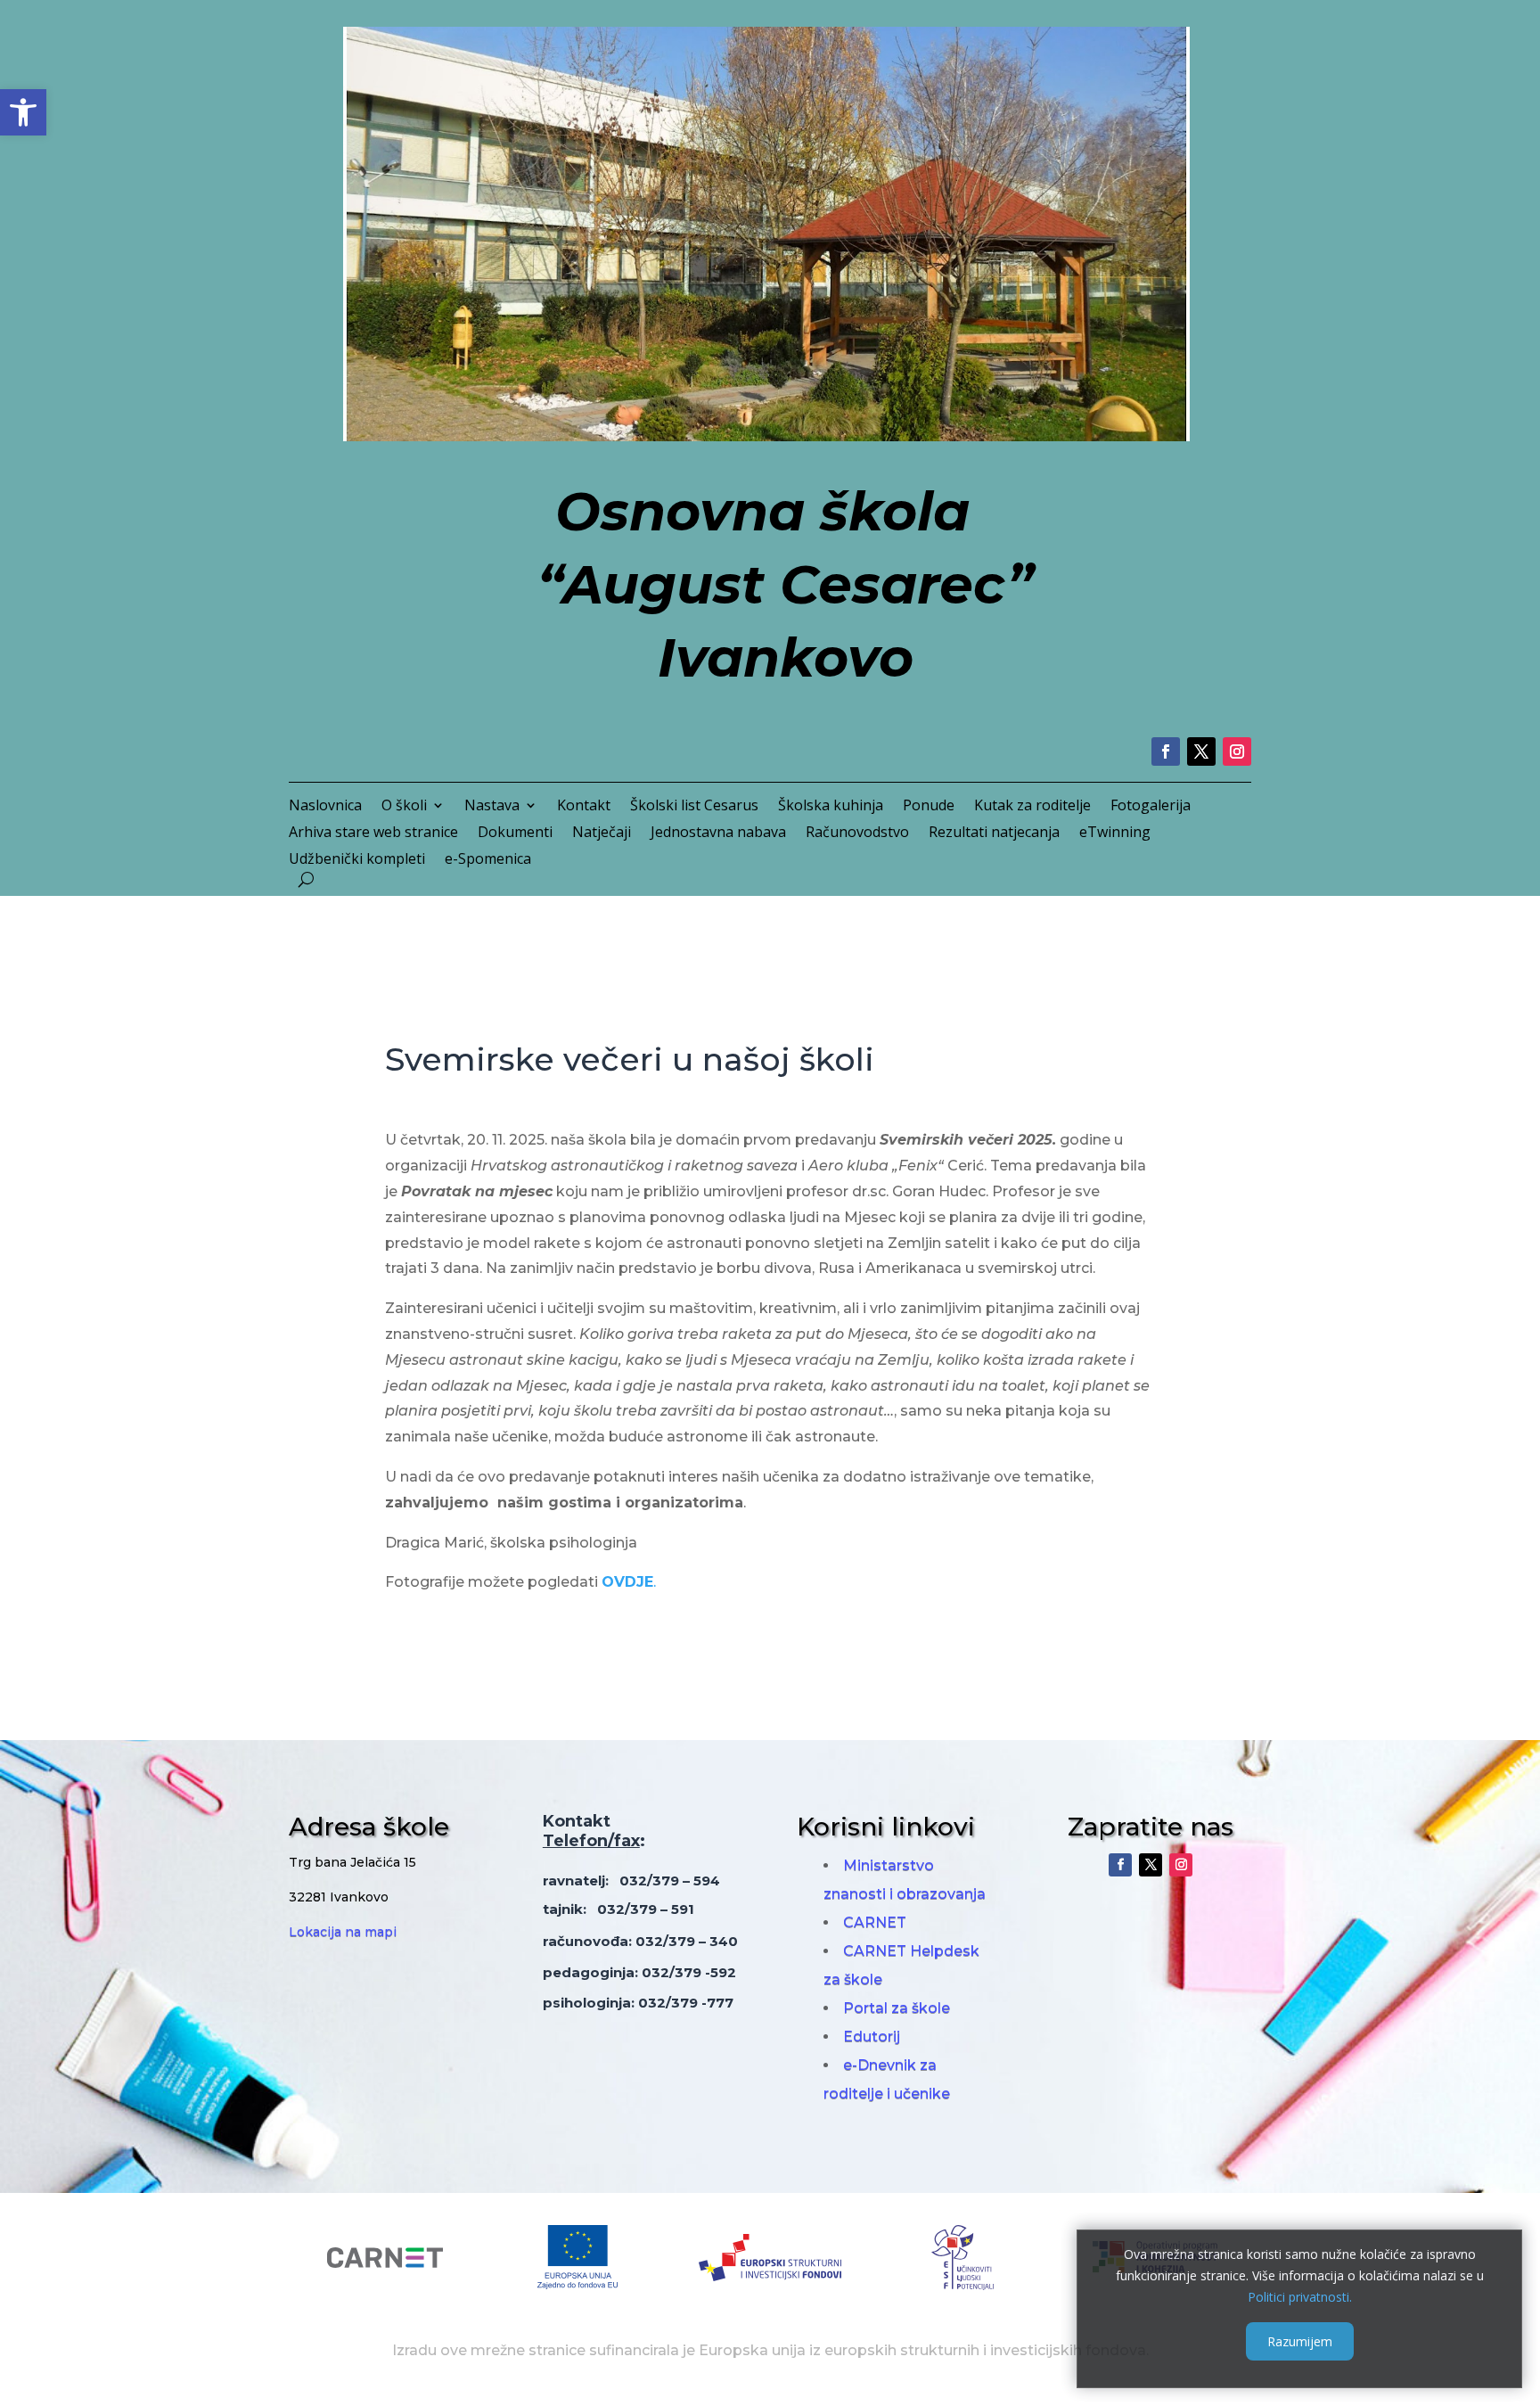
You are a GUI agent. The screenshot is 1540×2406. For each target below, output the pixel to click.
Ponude (929, 807)
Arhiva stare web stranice (373, 833)
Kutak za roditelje (1032, 807)
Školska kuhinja (831, 807)
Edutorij (872, 2036)
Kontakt (584, 807)
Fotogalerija (1151, 807)
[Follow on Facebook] (1166, 751)
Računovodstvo (857, 833)
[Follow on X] (1201, 751)
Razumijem (1300, 2340)
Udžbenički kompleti (357, 860)
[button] (23, 112)
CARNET (875, 1922)
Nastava (492, 807)
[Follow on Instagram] (1237, 751)
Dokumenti (515, 833)
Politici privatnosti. (1300, 2296)
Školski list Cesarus (694, 807)
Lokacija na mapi (343, 1932)
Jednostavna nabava (718, 833)
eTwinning (1115, 833)
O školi (404, 807)
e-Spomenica (488, 860)
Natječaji (602, 833)
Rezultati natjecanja (994, 833)
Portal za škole (897, 2008)
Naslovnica (325, 807)
